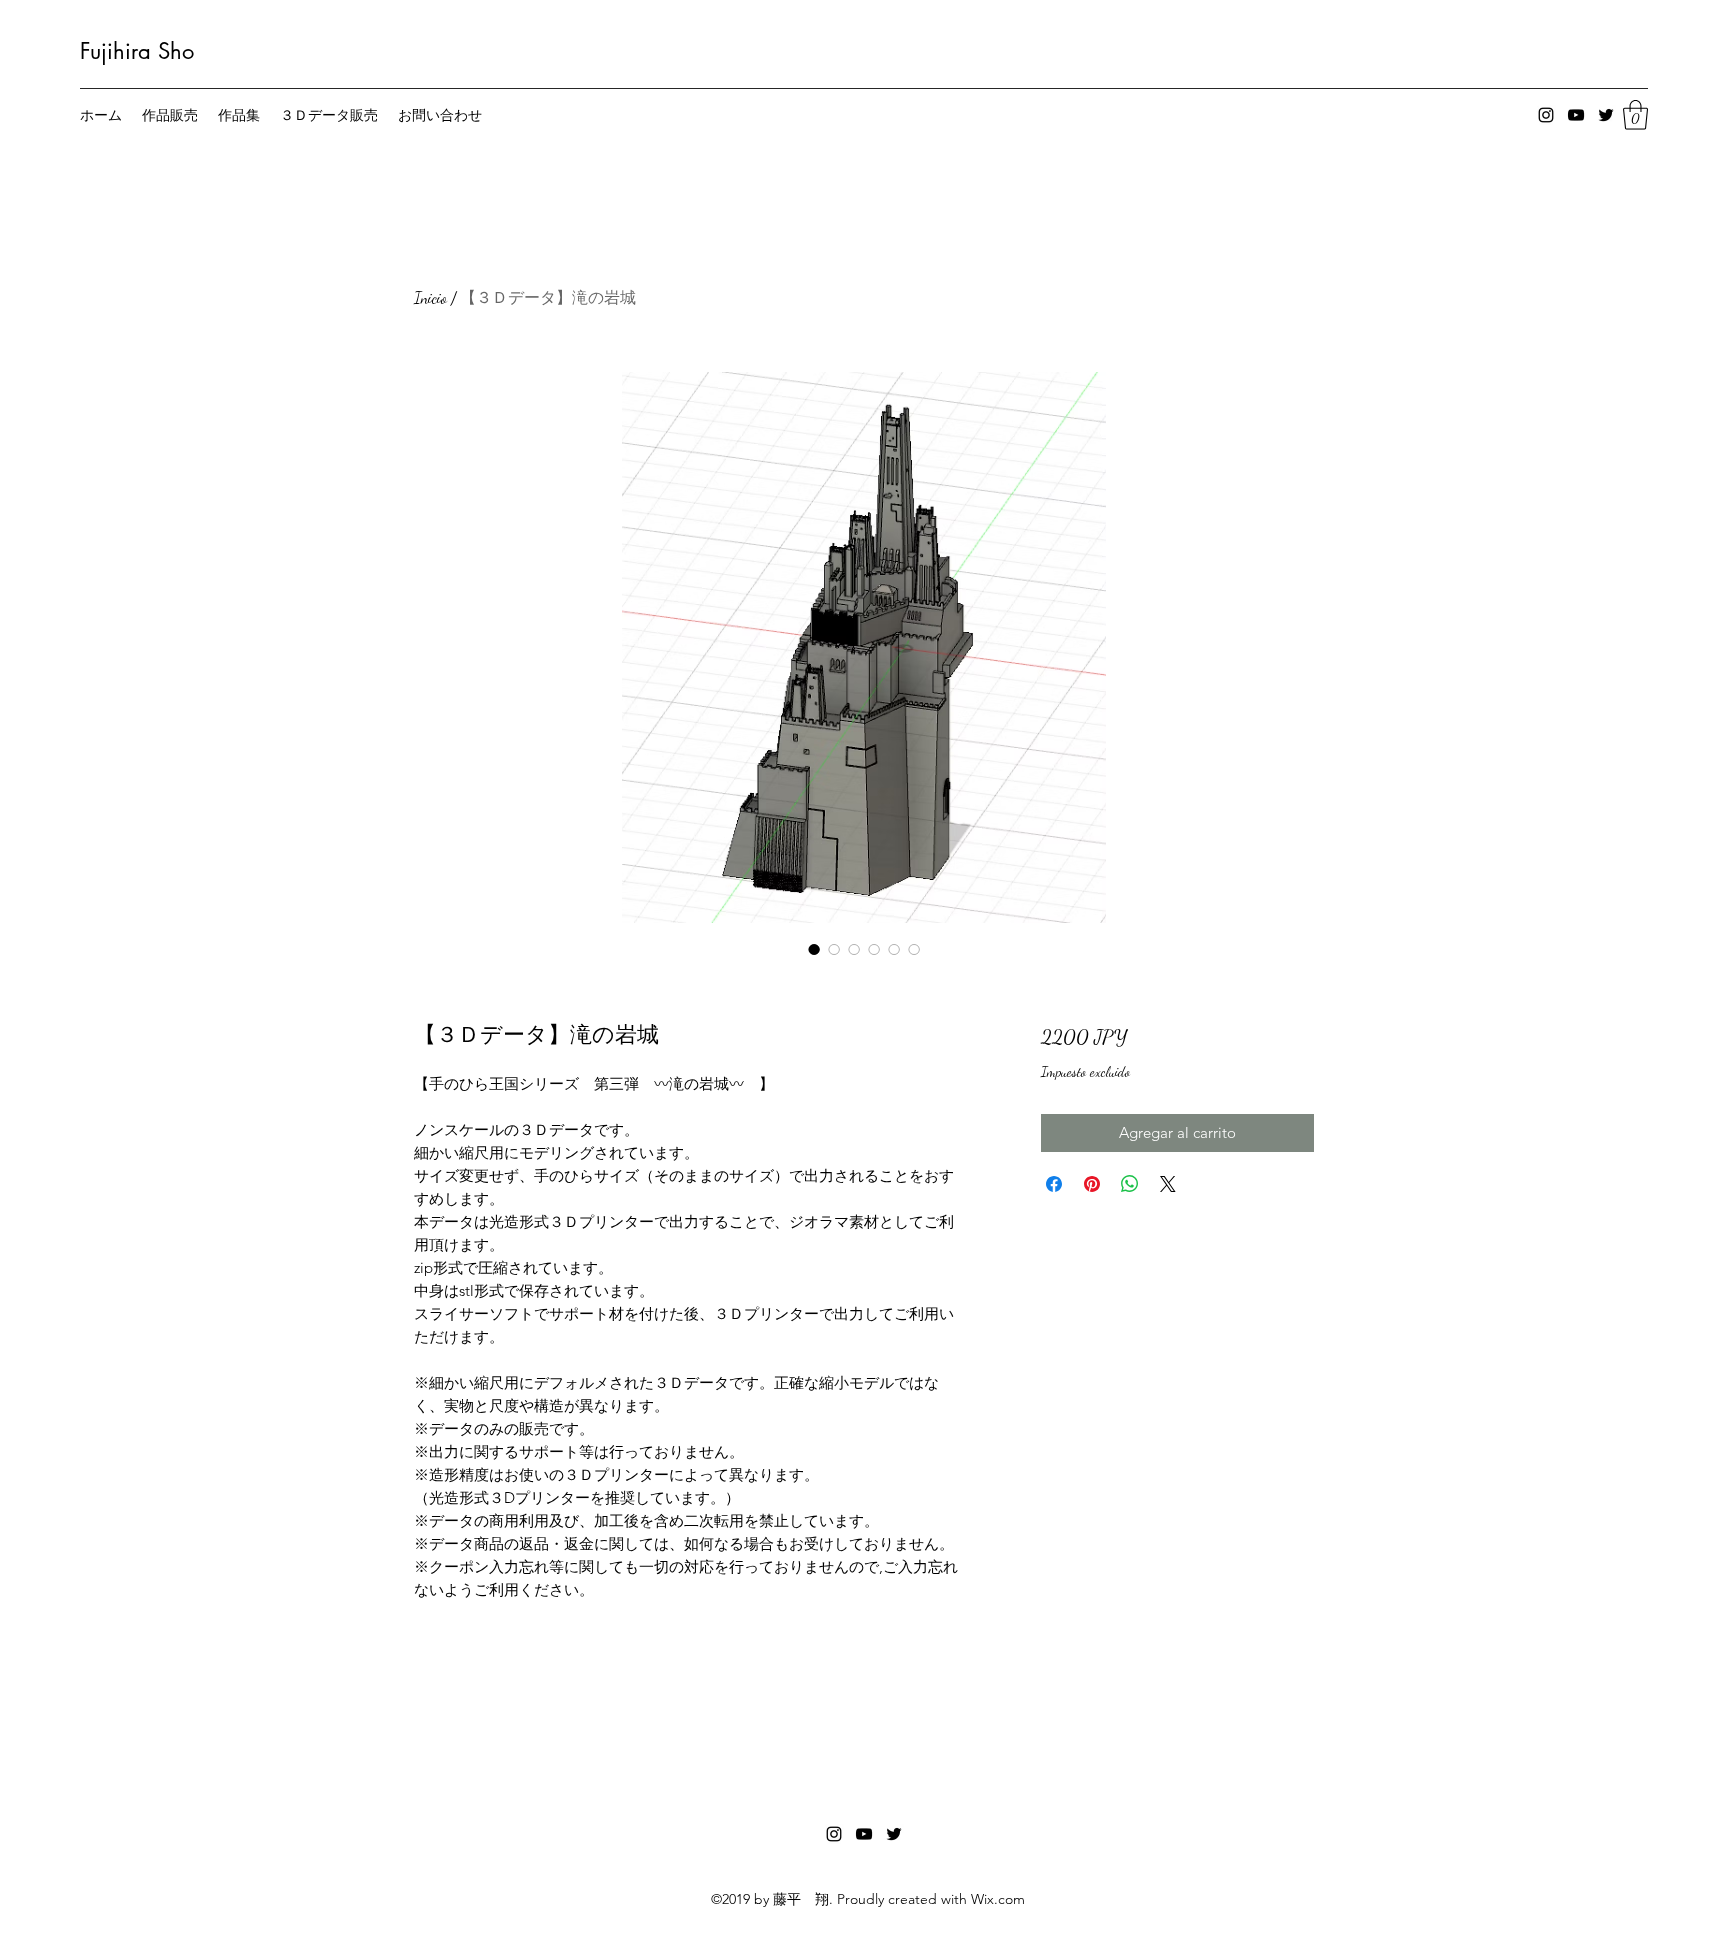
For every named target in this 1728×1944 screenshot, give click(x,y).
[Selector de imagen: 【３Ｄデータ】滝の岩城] (814, 949)
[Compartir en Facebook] (1054, 1184)
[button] (1635, 115)
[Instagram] (1546, 115)
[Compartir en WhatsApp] (1130, 1184)
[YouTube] (1576, 115)
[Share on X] (1168, 1184)
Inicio (430, 297)
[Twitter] (1606, 115)
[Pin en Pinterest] (1092, 1184)
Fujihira (115, 51)
